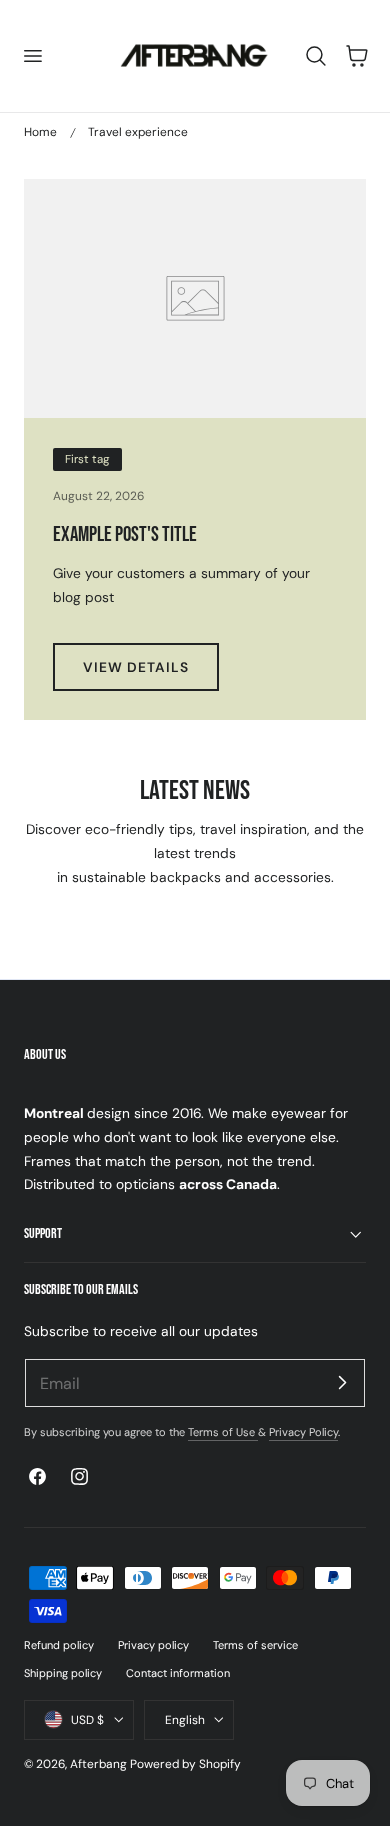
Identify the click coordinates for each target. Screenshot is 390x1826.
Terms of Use (223, 1432)
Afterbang (98, 1764)
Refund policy (59, 1645)
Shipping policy (63, 1673)
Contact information (178, 1673)
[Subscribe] (342, 1382)
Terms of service (255, 1645)
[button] (32, 56)
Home (40, 132)
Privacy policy (153, 1645)
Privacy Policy (303, 1432)
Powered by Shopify (185, 1764)
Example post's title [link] (125, 534)
